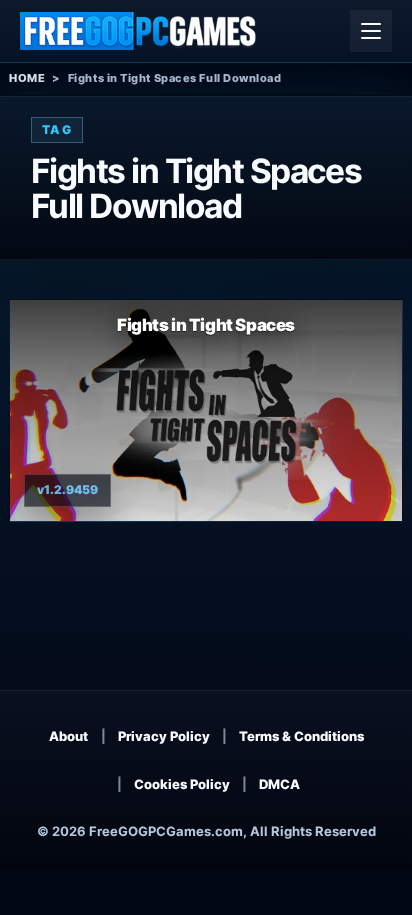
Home (27, 78)
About (68, 736)
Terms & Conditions (301, 736)
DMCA (279, 784)
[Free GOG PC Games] (139, 31)
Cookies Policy (182, 784)
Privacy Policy (164, 736)
